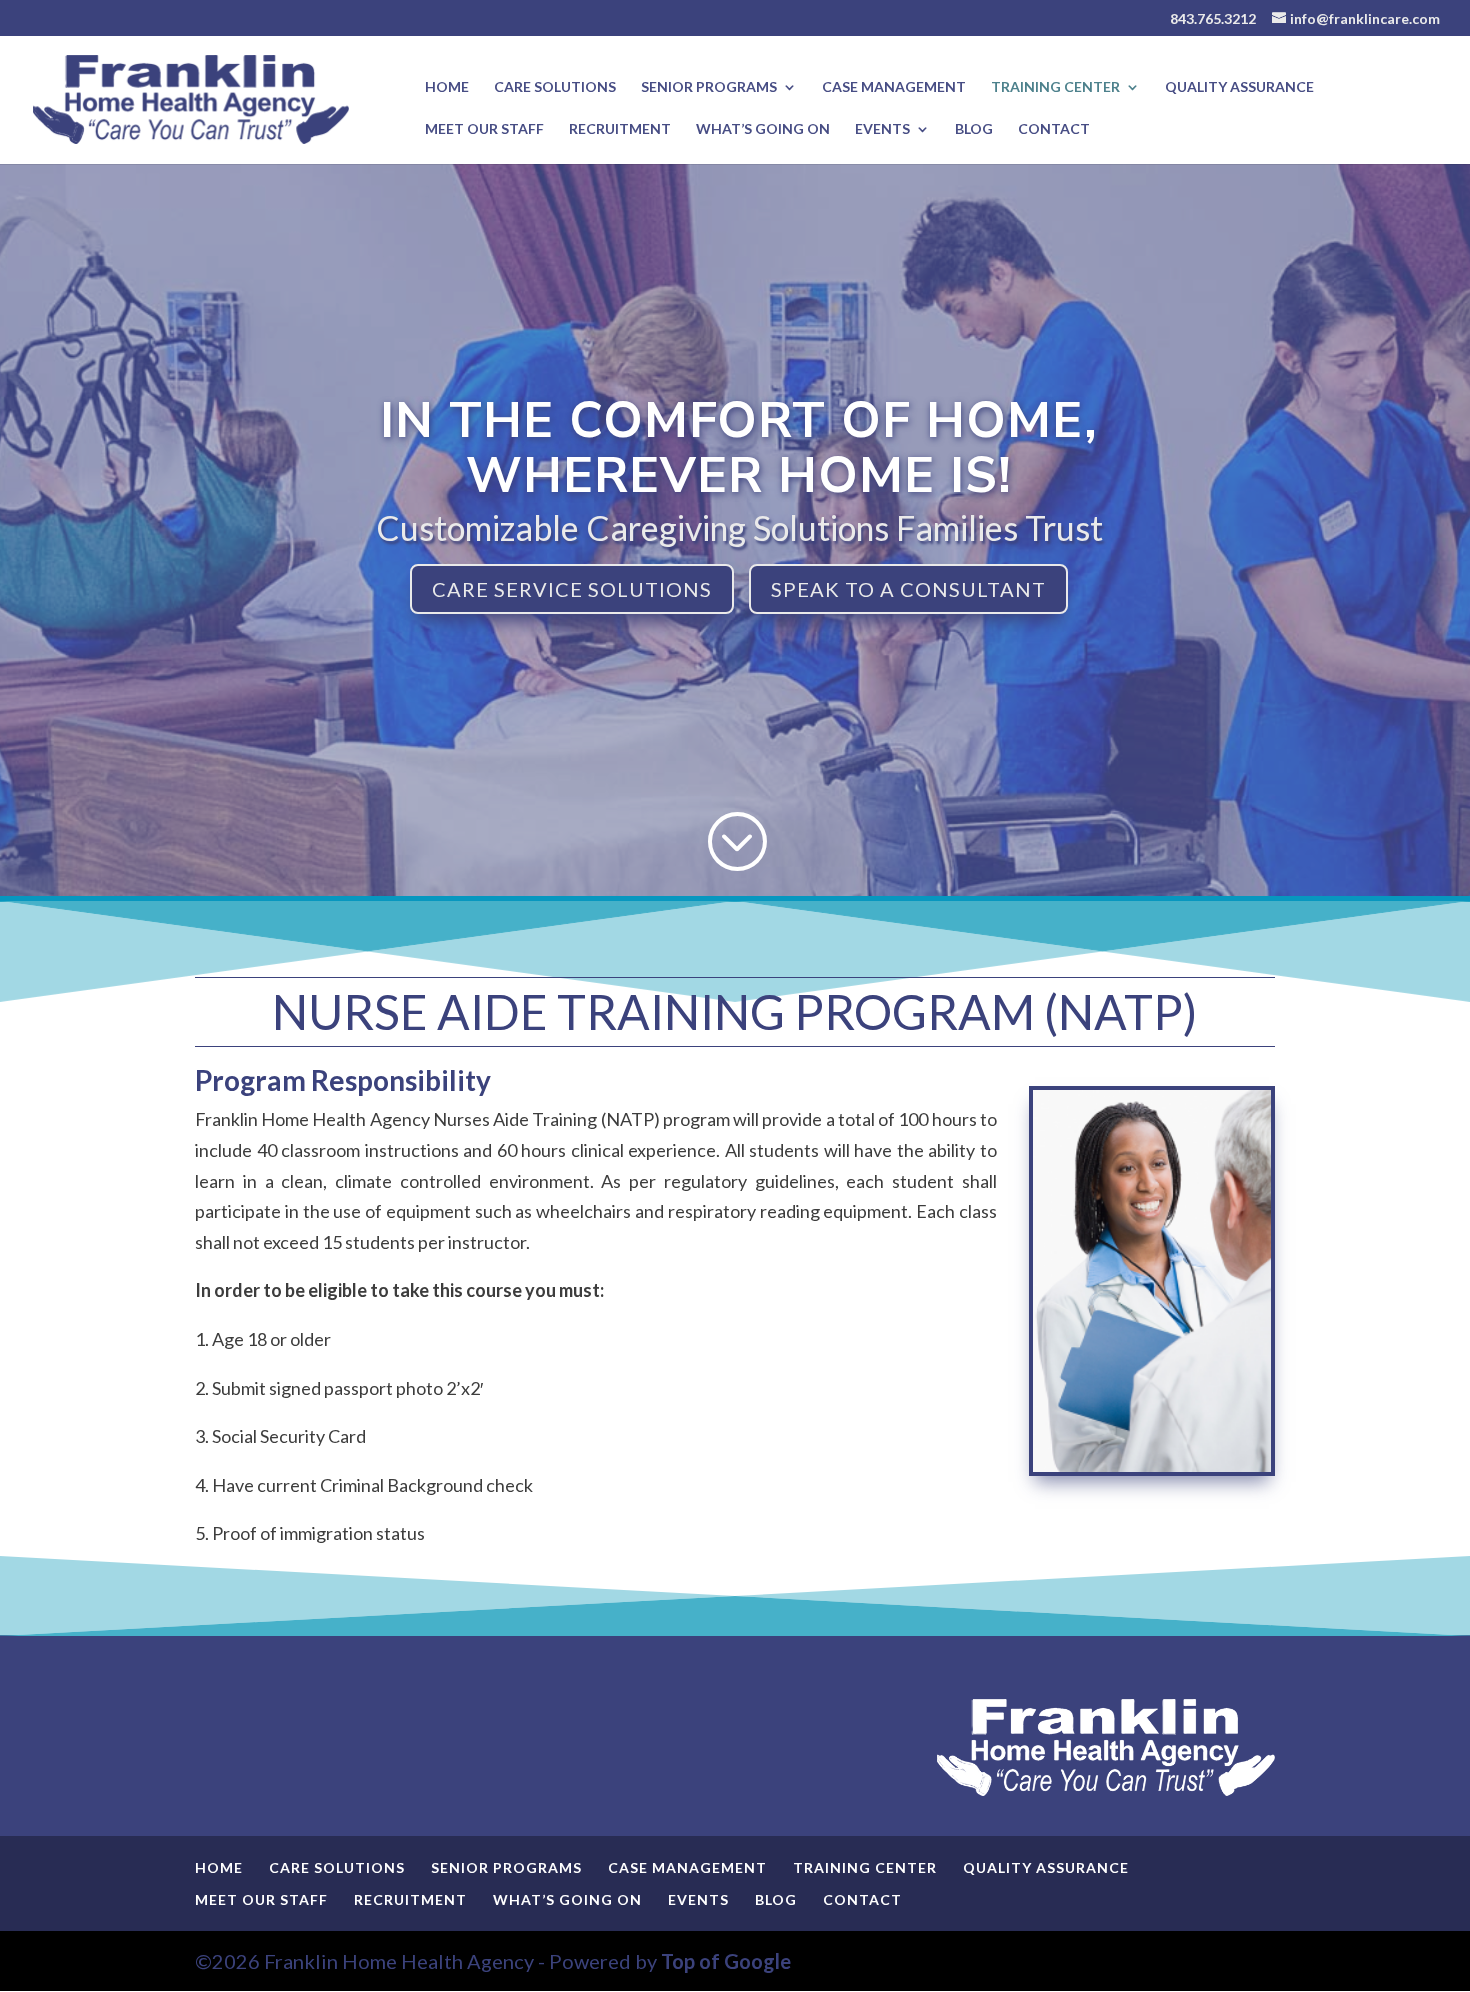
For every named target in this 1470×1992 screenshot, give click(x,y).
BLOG (974, 129)
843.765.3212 (1213, 18)
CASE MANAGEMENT (894, 87)
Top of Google (726, 1961)
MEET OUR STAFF (484, 129)
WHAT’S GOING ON (763, 129)
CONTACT (1054, 129)
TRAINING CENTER (1055, 87)
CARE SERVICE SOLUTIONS (572, 589)
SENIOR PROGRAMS (709, 87)
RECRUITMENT (620, 129)
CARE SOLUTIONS (555, 87)
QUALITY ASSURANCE (1239, 87)
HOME (447, 87)
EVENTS (882, 129)
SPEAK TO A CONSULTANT (908, 589)
